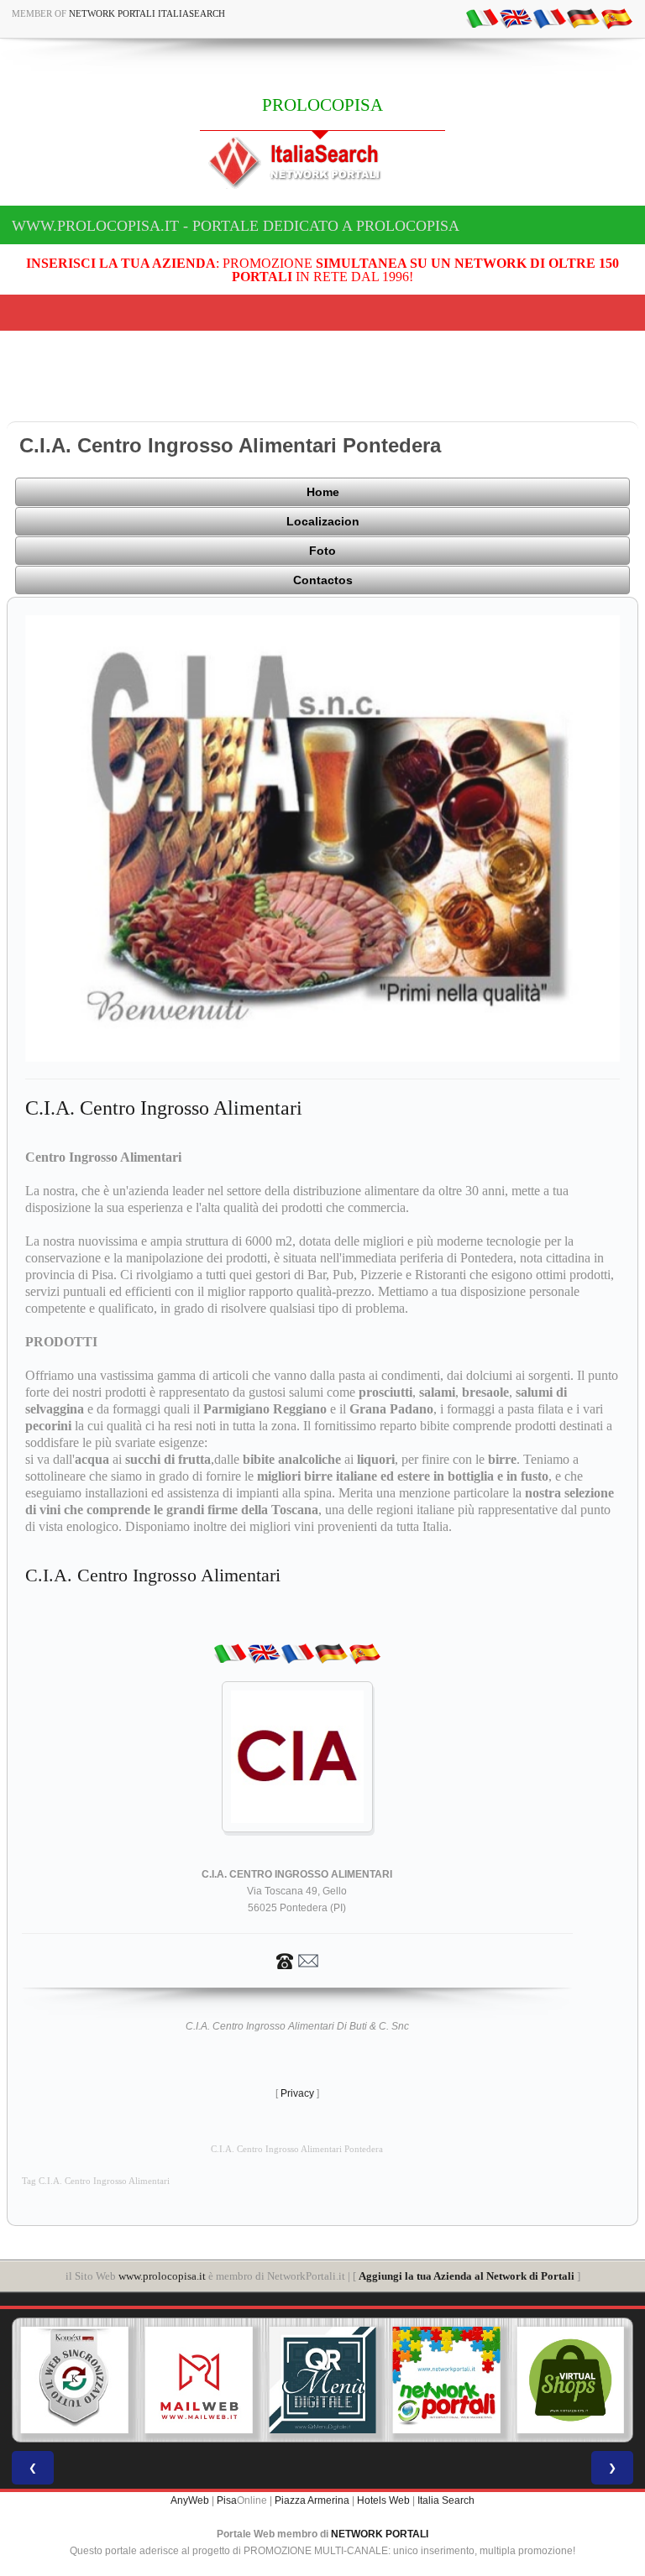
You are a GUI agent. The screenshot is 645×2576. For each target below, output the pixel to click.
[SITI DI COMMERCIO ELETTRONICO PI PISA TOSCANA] (570, 2380)
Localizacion (323, 521)
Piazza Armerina (312, 2500)
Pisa (227, 2500)
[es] (616, 18)
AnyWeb (190, 2500)
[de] (583, 18)
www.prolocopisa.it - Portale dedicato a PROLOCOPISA (236, 226)
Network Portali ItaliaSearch (147, 13)
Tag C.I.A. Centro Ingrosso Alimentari (96, 2181)
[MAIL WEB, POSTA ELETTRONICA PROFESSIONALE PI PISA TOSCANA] (199, 2380)
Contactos (323, 580)
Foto (322, 551)
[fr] (549, 18)
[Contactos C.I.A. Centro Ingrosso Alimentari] (297, 1960)
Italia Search (446, 2500)
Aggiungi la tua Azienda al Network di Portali (467, 2276)
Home (323, 492)
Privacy (297, 2093)
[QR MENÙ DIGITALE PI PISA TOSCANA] (322, 2380)
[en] (516, 18)
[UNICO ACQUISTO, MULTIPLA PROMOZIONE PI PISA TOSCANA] (447, 2380)
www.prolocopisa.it (162, 2276)
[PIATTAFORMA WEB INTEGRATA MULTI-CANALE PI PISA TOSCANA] (75, 2380)
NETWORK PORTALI (380, 2534)
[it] (482, 18)
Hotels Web (383, 2500)
